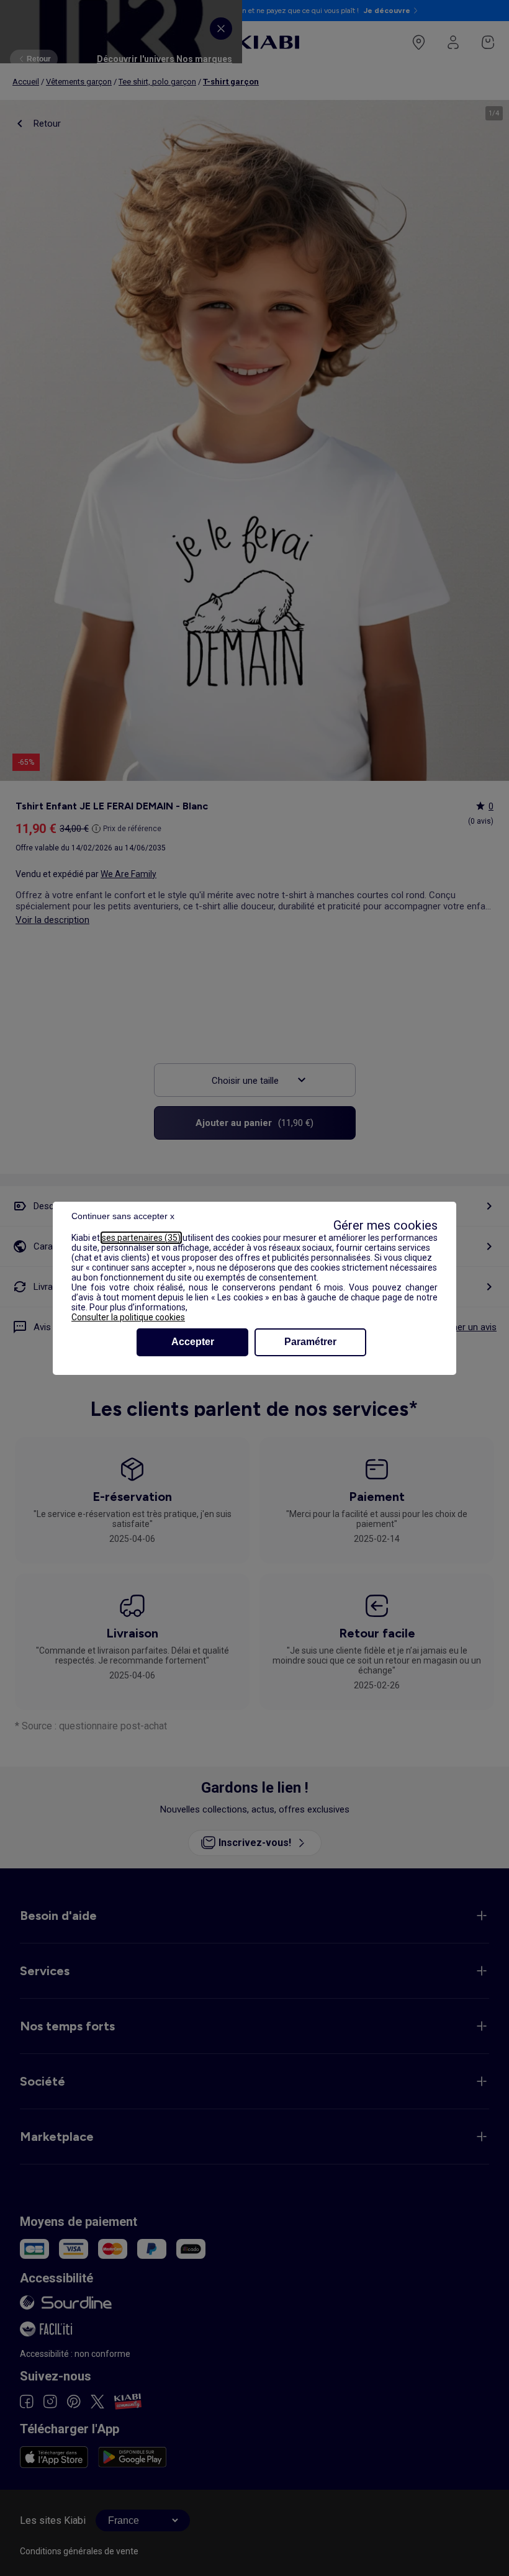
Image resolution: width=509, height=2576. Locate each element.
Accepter (193, 1342)
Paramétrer (310, 1342)
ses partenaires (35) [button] (141, 1238)
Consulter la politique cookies (128, 1317)
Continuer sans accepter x (123, 1216)
